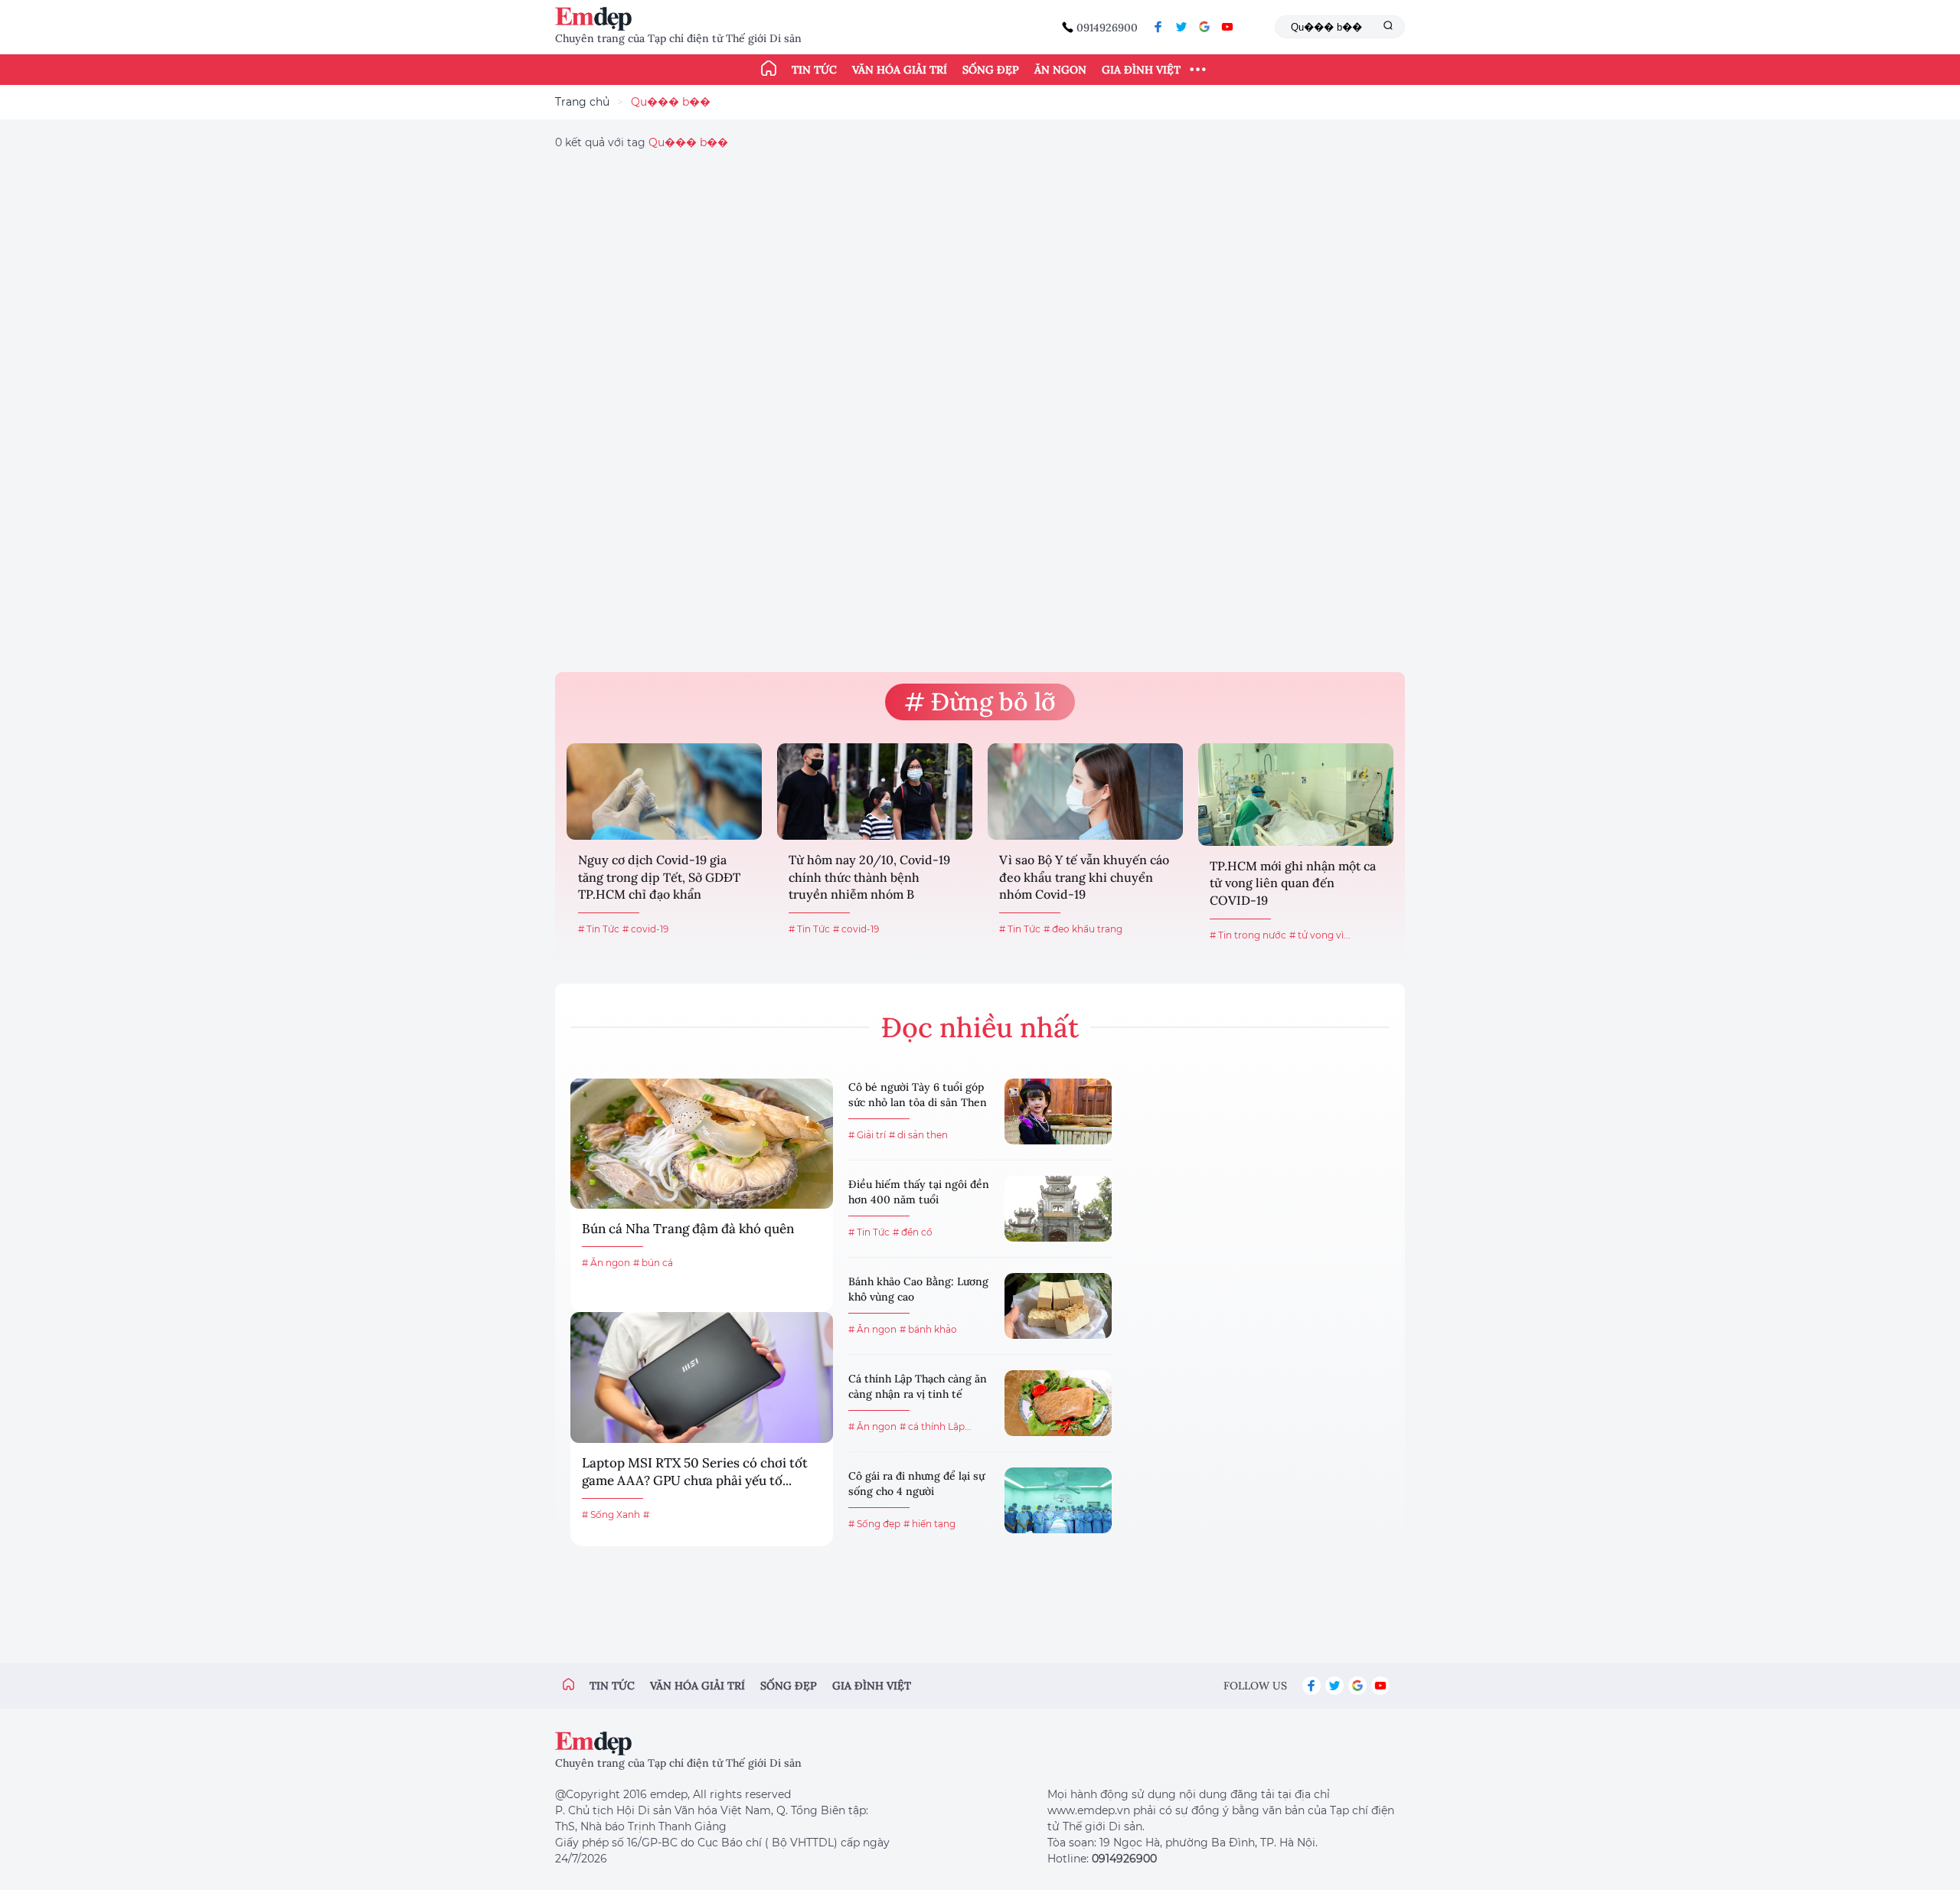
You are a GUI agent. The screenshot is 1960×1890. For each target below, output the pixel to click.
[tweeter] (1181, 27)
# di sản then (918, 1135)
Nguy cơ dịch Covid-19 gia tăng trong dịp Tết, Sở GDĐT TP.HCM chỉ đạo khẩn (659, 877)
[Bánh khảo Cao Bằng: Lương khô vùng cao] (1058, 1306)
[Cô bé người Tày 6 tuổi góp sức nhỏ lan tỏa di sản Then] (1058, 1111)
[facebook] (1158, 27)
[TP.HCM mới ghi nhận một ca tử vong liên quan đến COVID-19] (1296, 795)
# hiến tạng (929, 1524)
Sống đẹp (991, 70)
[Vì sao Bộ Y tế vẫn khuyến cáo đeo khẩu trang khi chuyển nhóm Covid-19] (1085, 792)
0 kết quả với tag (642, 142)
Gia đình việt (872, 1686)
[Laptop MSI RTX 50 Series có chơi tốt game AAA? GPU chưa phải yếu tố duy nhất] (702, 1377)
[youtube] (1227, 27)
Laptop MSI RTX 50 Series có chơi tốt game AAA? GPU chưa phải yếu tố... (695, 1472)
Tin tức (814, 70)
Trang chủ (582, 102)
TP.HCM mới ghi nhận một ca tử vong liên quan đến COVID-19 (1293, 883)
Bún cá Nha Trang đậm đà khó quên (688, 1229)
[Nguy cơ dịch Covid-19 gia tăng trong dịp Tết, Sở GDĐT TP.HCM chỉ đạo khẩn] (664, 792)
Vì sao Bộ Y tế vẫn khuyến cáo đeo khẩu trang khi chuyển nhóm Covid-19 (1084, 877)
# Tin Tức (599, 929)
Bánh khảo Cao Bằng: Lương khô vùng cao (918, 1289)
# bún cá (653, 1263)
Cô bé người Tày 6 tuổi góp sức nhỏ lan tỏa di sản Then (918, 1095)
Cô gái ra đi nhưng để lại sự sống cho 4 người (916, 1484)
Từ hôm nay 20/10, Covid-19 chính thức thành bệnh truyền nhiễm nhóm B (869, 877)
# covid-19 (645, 929)
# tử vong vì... (1320, 935)
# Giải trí (867, 1135)
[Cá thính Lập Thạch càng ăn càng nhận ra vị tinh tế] (1058, 1403)
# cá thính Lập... (936, 1426)
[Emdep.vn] (597, 19)
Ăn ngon (1060, 70)
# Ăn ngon (606, 1263)
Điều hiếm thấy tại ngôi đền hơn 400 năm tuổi (919, 1192)
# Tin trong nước (1248, 935)
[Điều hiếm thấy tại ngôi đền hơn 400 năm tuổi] (1058, 1209)
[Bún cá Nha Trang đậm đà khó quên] (702, 1144)
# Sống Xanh (611, 1515)
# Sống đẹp (874, 1524)
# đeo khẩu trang (1083, 929)
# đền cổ (913, 1232)
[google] (1204, 27)
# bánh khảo (928, 1329)
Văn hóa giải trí (900, 70)
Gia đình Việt (1141, 70)
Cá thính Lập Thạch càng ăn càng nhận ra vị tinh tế (918, 1386)
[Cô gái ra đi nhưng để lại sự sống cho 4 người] (1058, 1500)
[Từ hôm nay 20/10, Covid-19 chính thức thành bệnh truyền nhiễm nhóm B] (875, 792)
